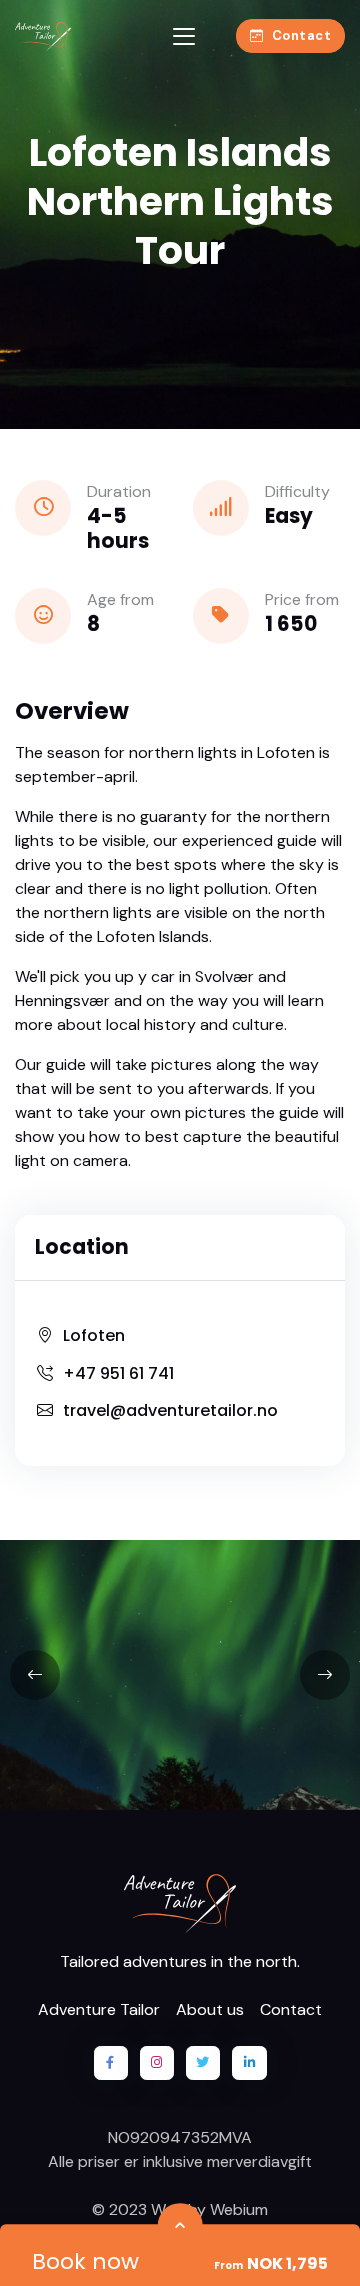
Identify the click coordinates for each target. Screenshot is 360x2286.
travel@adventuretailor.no (170, 1410)
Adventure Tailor (99, 2009)
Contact (302, 35)
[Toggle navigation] (184, 36)
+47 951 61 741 (118, 1373)
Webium (239, 2209)
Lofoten (94, 1335)
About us (210, 2009)
